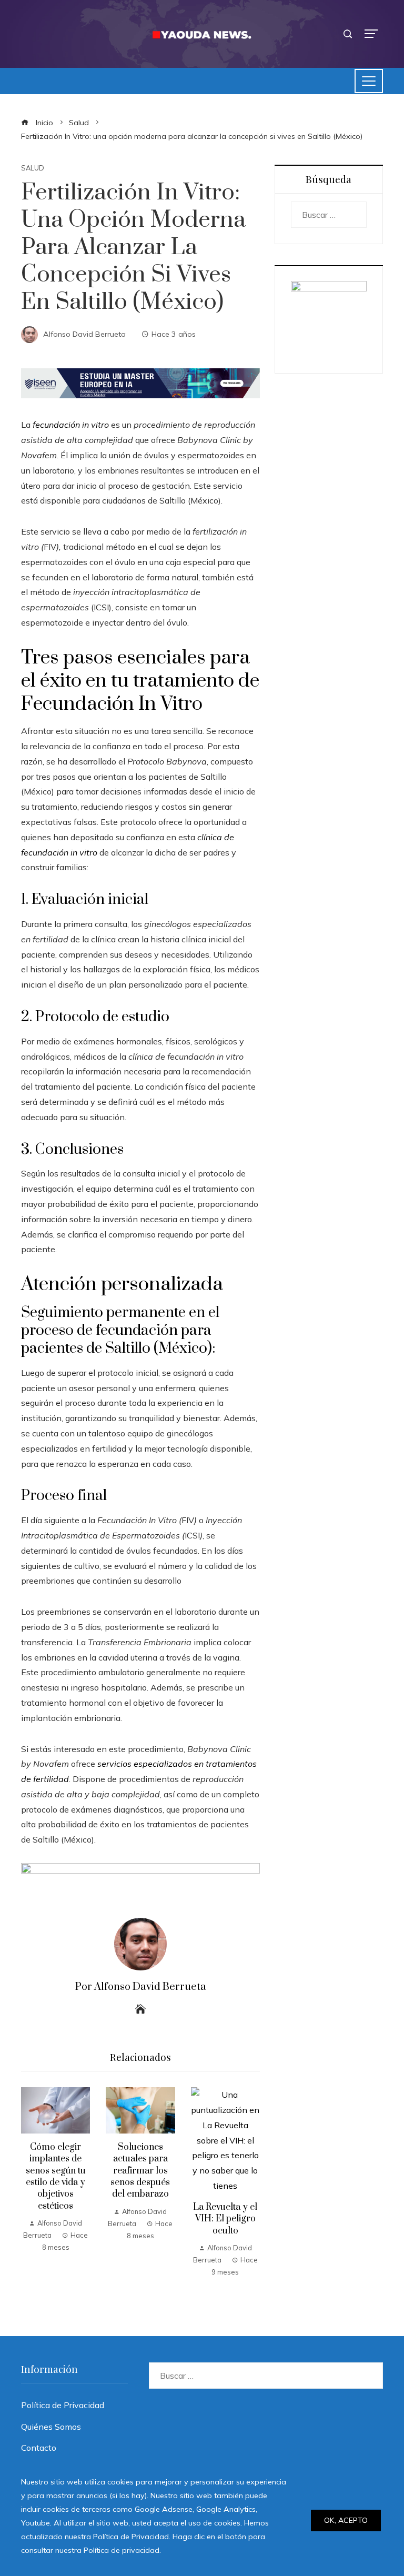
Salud (33, 168)
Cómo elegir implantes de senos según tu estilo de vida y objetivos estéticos (56, 2177)
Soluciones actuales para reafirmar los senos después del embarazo (140, 2171)
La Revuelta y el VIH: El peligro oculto (225, 2219)
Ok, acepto (346, 2520)
